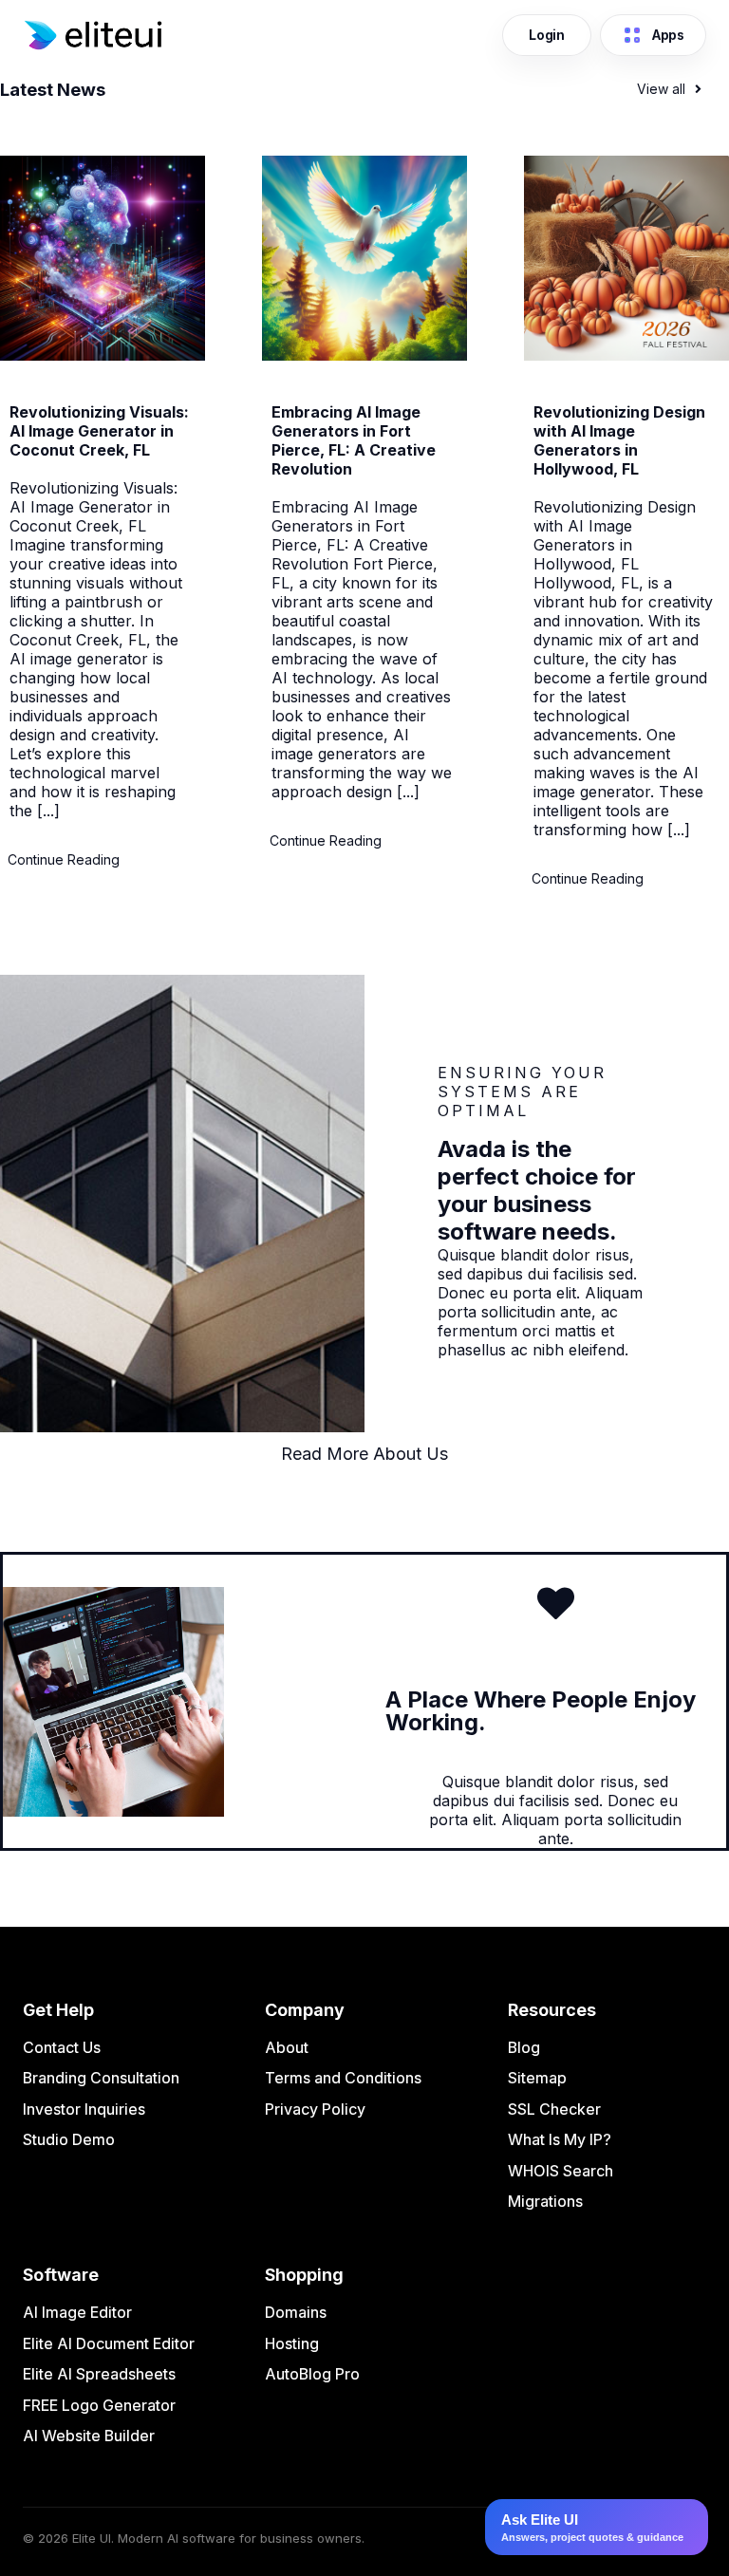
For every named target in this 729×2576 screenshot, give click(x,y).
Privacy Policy (315, 2109)
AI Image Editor (77, 2312)
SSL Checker (554, 2109)
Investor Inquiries (84, 2109)
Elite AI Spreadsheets (99, 2374)
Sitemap (537, 2078)
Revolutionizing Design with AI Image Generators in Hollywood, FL (619, 440)
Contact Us (62, 2047)
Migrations (545, 2201)
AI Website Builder (89, 2436)
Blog (524, 2047)
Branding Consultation (101, 2078)
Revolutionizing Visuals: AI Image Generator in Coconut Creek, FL (99, 431)
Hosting (292, 2343)
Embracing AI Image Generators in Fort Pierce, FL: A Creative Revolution (354, 440)
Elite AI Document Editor (109, 2343)
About (287, 2047)
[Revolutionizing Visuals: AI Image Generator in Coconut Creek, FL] (103, 355)
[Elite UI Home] (257, 35)
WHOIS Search (561, 2171)
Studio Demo (69, 2139)
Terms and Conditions (343, 2078)
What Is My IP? (560, 2139)
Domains (296, 2312)
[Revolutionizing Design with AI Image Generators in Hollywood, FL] (626, 355)
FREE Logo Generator (99, 2405)
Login (547, 35)
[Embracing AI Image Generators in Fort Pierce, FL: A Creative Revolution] (364, 355)
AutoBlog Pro (312, 2374)
